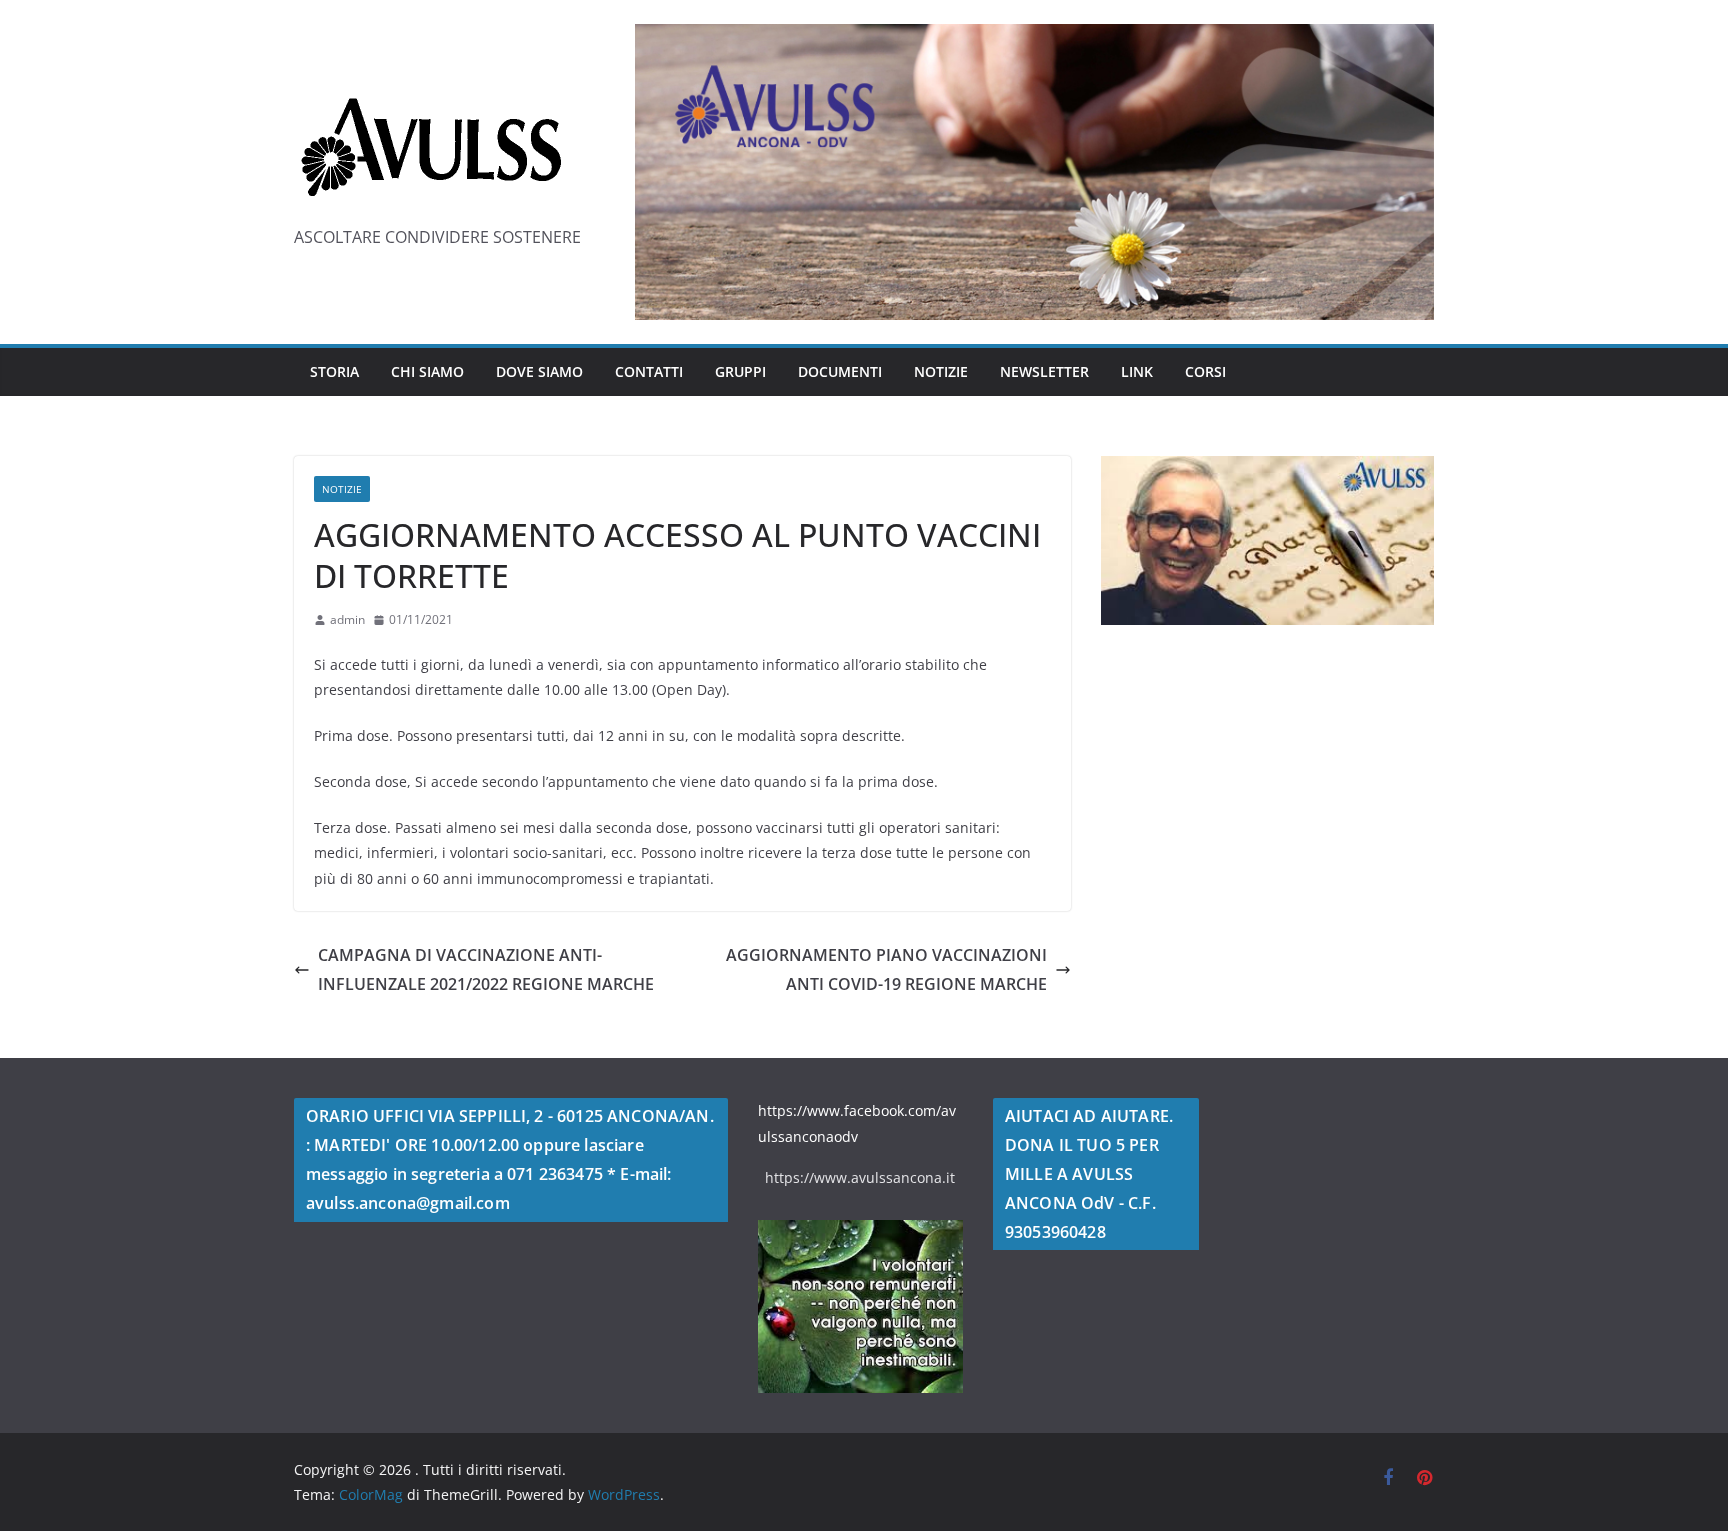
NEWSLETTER (1044, 371)
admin (347, 619)
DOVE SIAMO (539, 371)
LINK (1137, 371)
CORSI (1205, 371)
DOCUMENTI (840, 371)
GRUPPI (740, 371)
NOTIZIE (941, 371)
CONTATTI (649, 371)
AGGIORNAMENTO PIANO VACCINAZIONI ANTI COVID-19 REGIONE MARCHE (886, 969)
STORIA (334, 371)
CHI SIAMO (427, 371)
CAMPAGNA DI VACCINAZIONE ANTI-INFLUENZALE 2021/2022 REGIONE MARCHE (486, 969)
